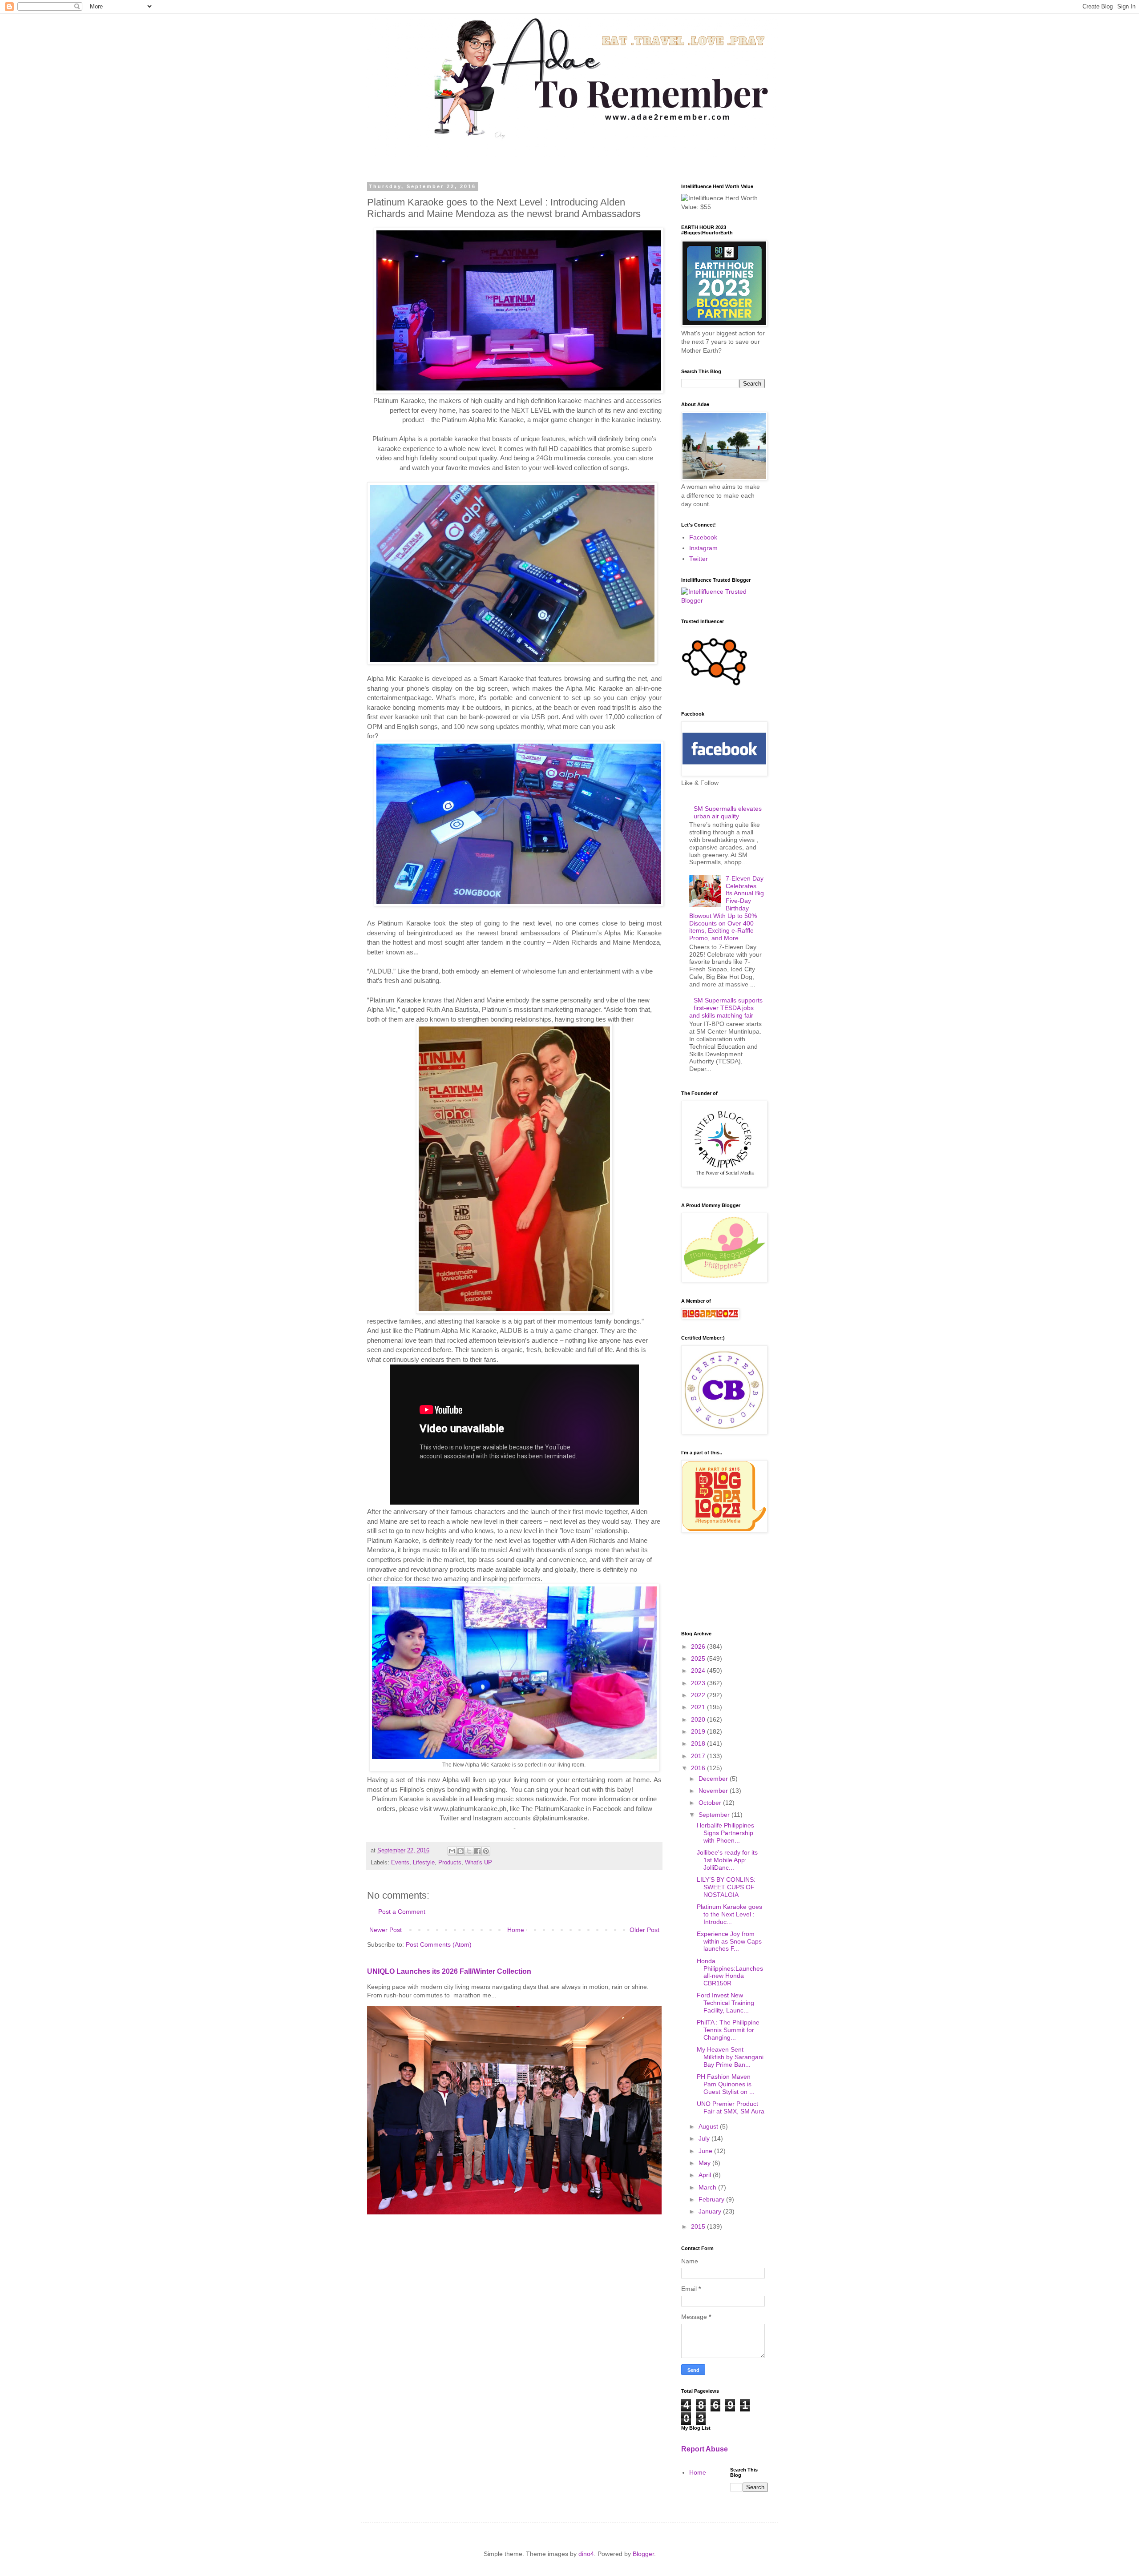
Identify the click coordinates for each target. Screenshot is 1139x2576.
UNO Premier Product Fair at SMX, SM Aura (731, 2107)
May (705, 2163)
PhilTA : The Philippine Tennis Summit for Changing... (728, 2030)
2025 (699, 1658)
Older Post (644, 1930)
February (712, 2199)
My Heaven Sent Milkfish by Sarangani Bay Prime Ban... (730, 2057)
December (714, 1779)
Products (450, 1863)
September (715, 1815)
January (711, 2211)
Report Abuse (705, 2449)
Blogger (643, 2554)
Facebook (703, 537)
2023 (699, 1683)
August (709, 2126)
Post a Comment (402, 1912)
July (705, 2138)
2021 (699, 1707)
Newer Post (386, 1930)
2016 (699, 1768)
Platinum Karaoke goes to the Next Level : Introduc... (729, 1914)
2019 (699, 1731)
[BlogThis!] (460, 1851)
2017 (699, 1756)
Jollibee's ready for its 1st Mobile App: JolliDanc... (727, 1860)
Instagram (703, 548)
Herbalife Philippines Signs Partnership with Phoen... (725, 1833)
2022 (699, 1695)
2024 (699, 1670)
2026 (699, 1646)
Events (400, 1863)
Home (516, 1930)
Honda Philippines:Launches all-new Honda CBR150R (730, 1972)
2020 (699, 1719)
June (706, 2151)
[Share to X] (469, 1851)
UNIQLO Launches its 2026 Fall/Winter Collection (449, 1971)
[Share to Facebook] (477, 1851)
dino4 (586, 2554)
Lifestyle (424, 1863)
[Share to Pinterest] (486, 1851)
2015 (699, 2226)
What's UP (479, 1863)
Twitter (699, 559)
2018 (699, 1743)
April (706, 2175)
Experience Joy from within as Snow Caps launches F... (729, 1941)
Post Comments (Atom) (439, 1944)
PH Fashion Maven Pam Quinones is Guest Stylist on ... (726, 2084)
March (708, 2187)
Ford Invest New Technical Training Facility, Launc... (725, 2003)
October (711, 1803)
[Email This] (452, 1851)
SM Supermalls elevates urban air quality (728, 812)
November (714, 1791)
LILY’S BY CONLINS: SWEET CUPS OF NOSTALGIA (726, 1887)
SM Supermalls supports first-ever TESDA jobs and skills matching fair (726, 1008)
